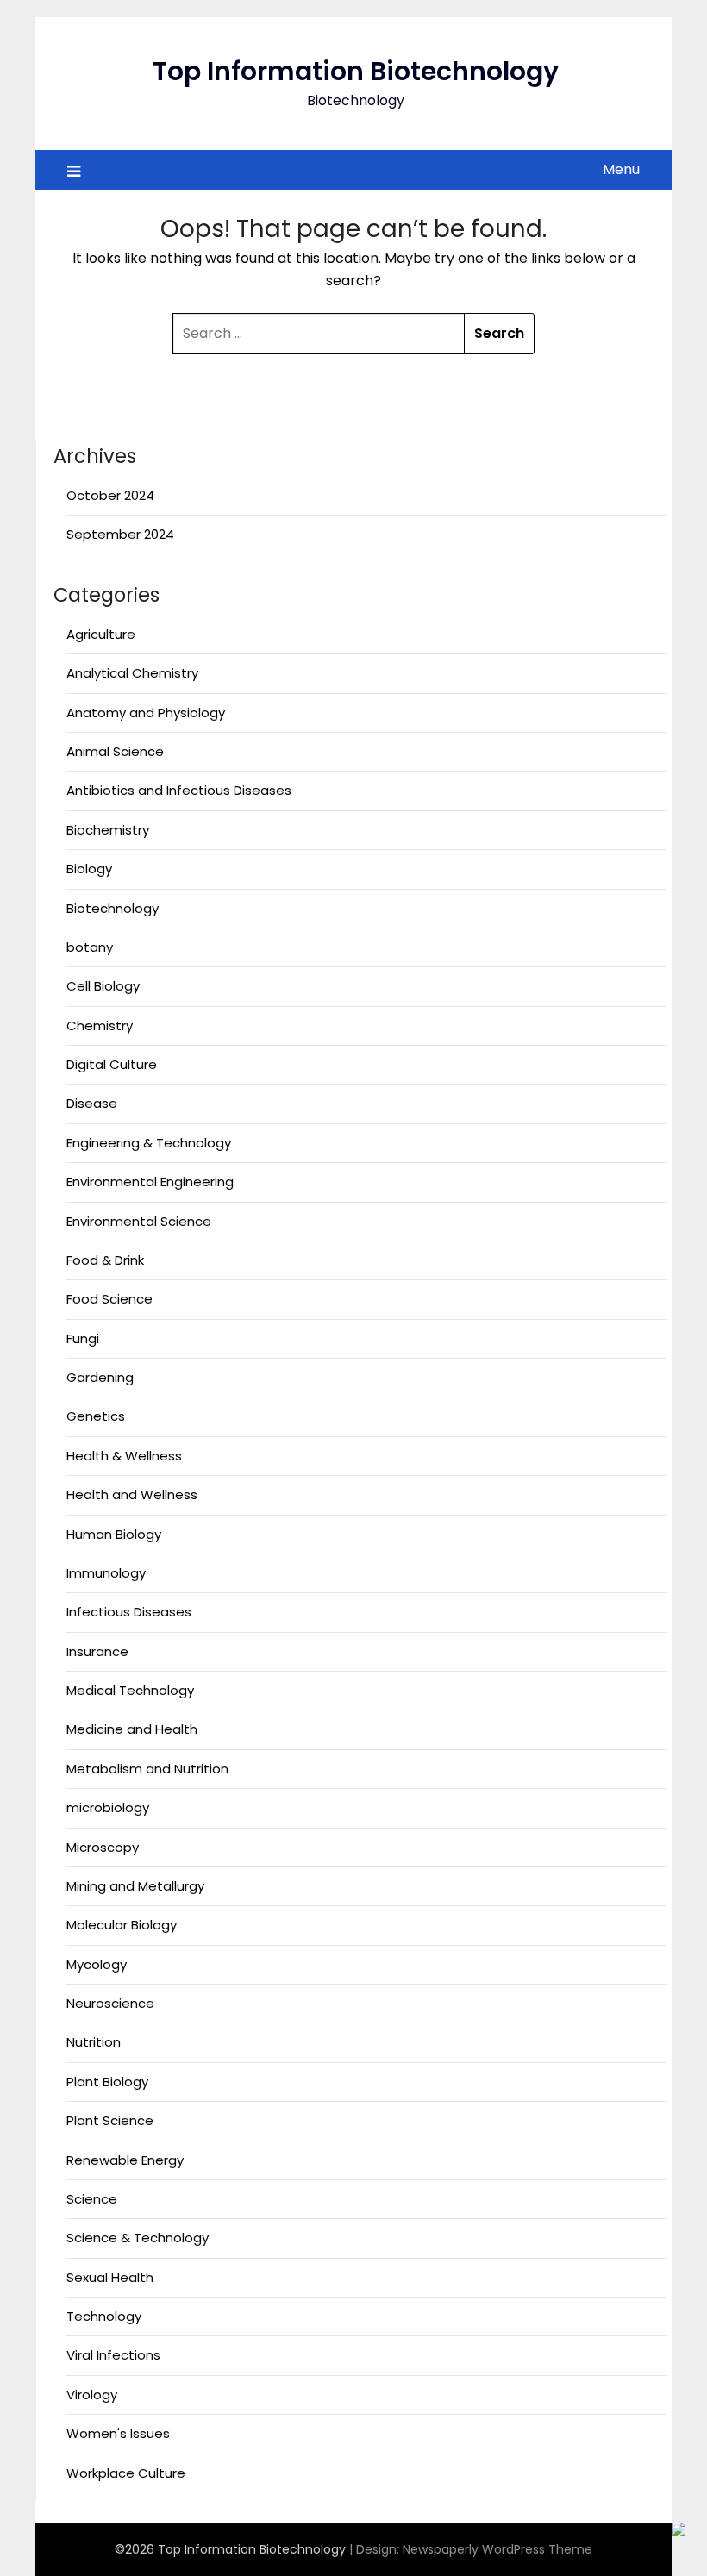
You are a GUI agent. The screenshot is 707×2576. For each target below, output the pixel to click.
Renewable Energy (125, 2160)
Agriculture (101, 634)
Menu (621, 169)
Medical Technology (130, 1690)
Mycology (97, 1964)
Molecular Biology (122, 1925)
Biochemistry (108, 830)
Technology (104, 2316)
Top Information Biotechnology (356, 71)
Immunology (106, 1573)
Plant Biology (107, 2082)
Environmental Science (139, 1221)
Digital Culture (112, 1064)
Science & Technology (138, 2238)
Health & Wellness (124, 1456)
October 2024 (110, 495)
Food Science (109, 1299)
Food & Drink (105, 1260)
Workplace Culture (126, 2473)
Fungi (83, 1338)
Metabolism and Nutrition (147, 1769)
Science (92, 2199)
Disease (92, 1103)
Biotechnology (113, 908)
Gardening (100, 1377)
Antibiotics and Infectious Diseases (179, 790)
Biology (89, 869)
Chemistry (100, 1025)
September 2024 (120, 534)
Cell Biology (103, 986)
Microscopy (103, 1847)
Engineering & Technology (149, 1143)
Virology (92, 2395)
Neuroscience (110, 2003)
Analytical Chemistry (132, 673)
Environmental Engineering (150, 1182)
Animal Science (115, 751)
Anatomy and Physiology (146, 713)
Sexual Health (110, 2277)
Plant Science (110, 2120)
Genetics (96, 1416)
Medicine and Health (132, 1729)
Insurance (97, 1651)
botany (90, 947)
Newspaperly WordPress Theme (497, 2549)
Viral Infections (113, 2355)
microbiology (108, 1807)
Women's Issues (118, 2433)
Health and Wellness (132, 1494)
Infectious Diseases (129, 1612)
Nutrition (94, 2042)
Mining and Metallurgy (135, 1886)
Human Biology (114, 1534)
